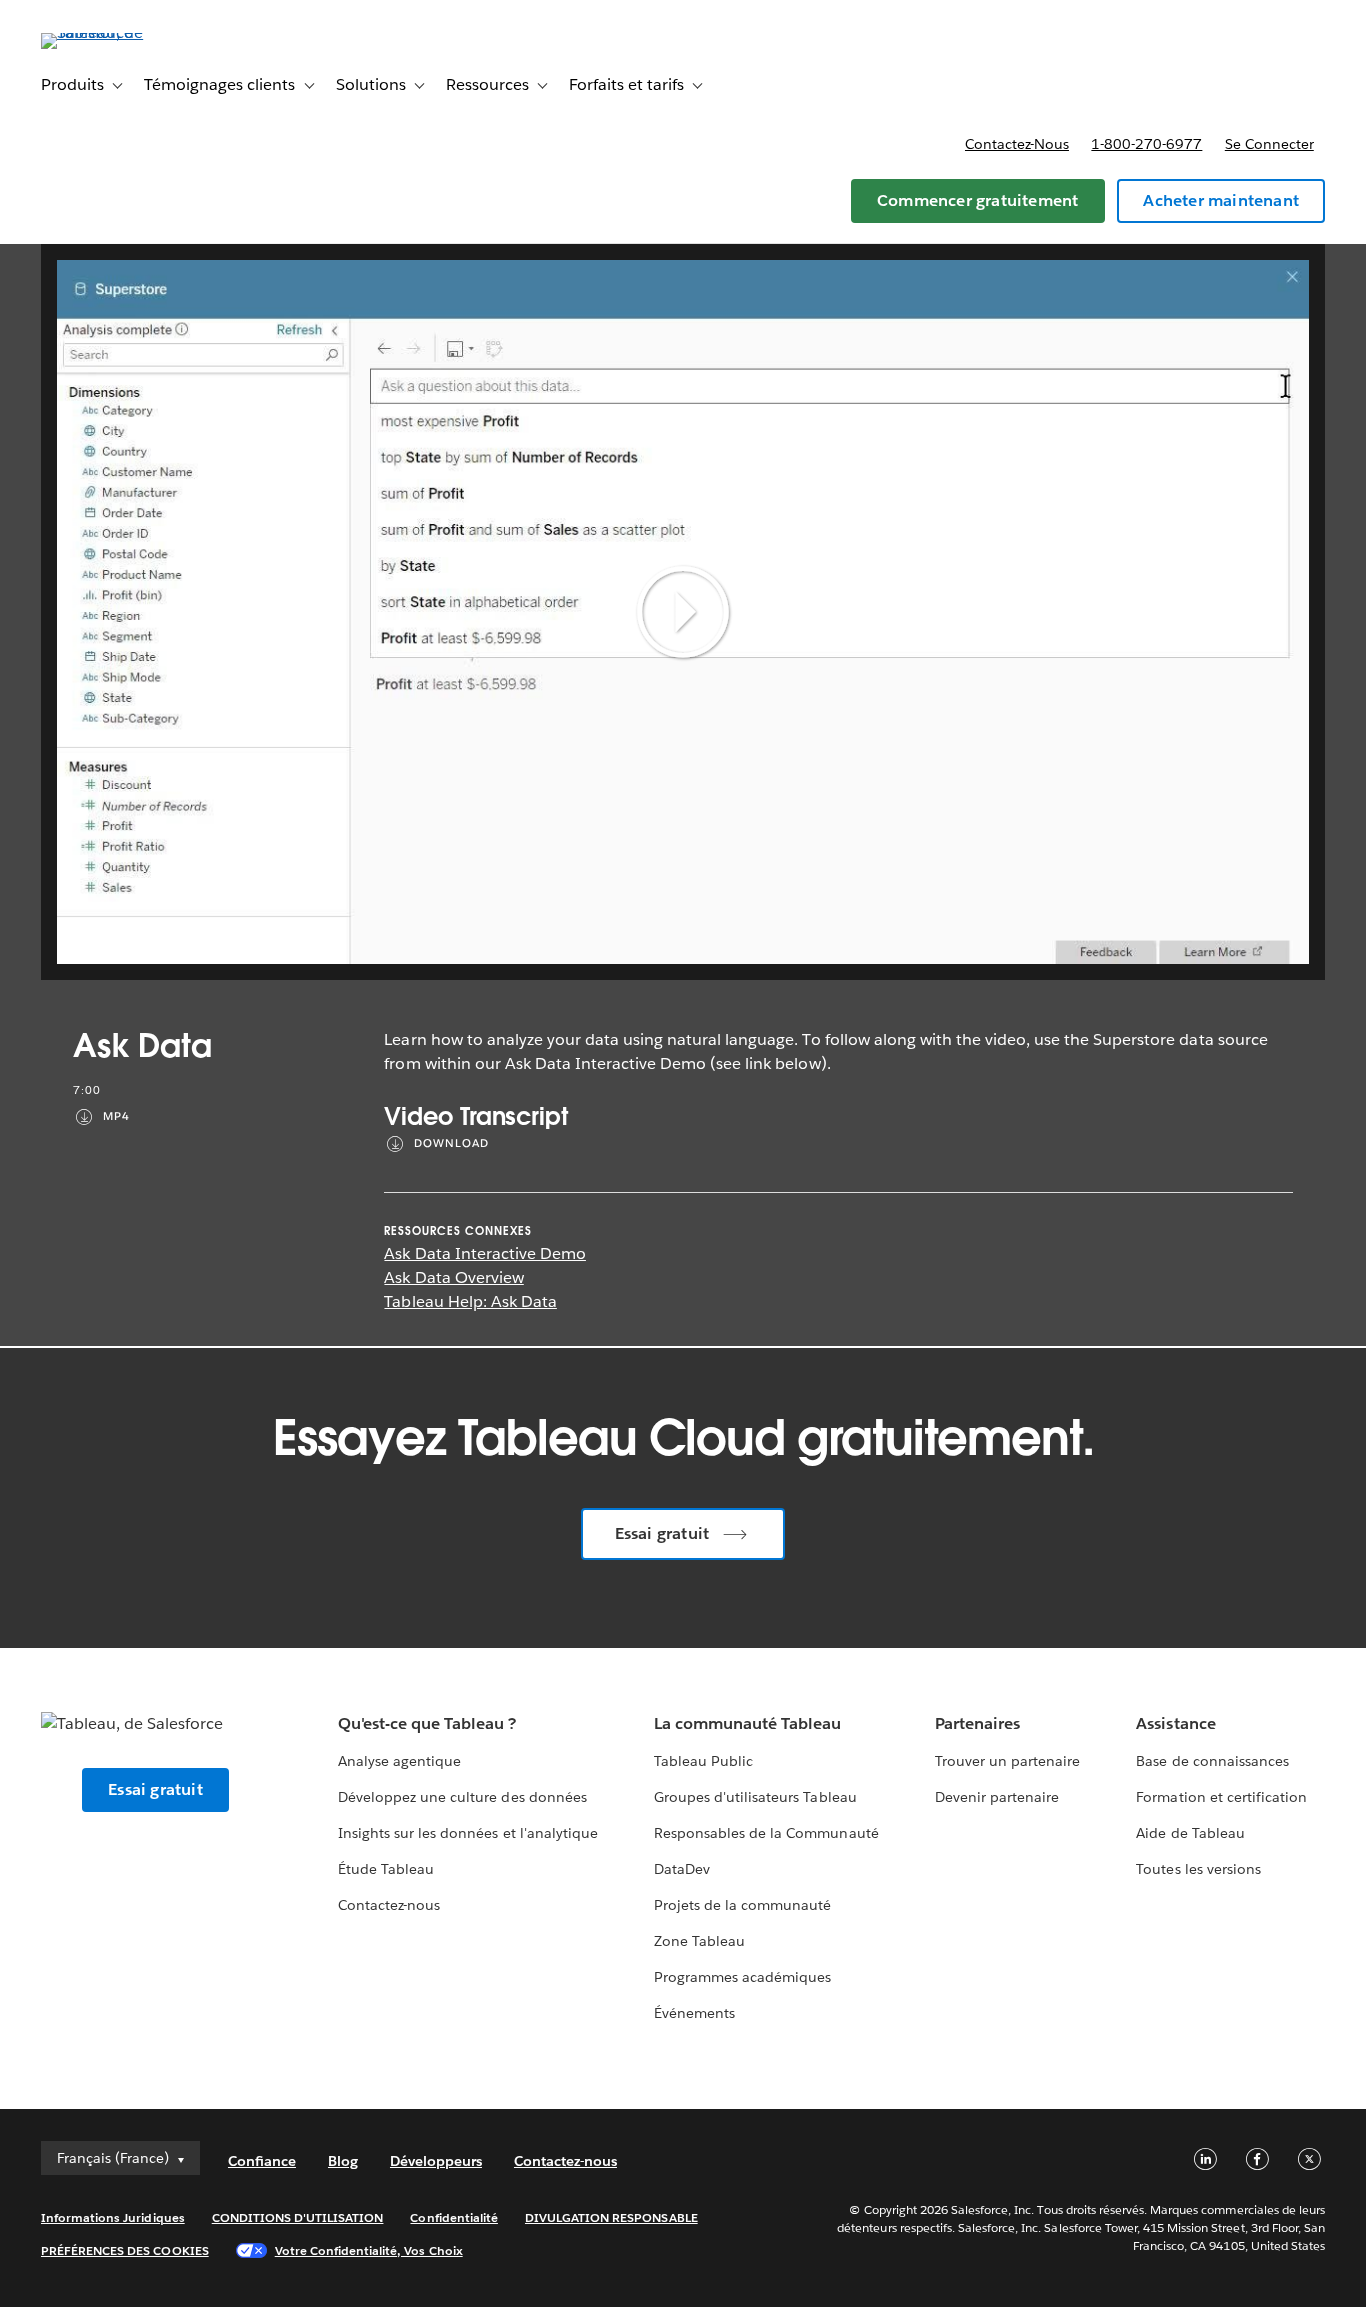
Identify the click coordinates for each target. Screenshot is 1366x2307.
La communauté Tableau (747, 1723)
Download (451, 1143)
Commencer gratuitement (977, 200)
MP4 (116, 1116)
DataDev (682, 1869)
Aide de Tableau (1190, 1833)
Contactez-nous (1017, 144)
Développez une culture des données (462, 1797)
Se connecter (1269, 144)
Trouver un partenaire (1007, 1761)
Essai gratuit (662, 1533)
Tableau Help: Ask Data (470, 1301)
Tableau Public (703, 1761)
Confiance (262, 2161)
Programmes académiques (742, 1977)
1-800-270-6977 (1146, 144)
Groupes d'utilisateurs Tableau (755, 1797)
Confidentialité (453, 2217)
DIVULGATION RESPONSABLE (611, 2217)
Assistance (1175, 1723)
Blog (343, 2161)
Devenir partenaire (997, 1797)
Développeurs (436, 2161)
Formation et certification (1221, 1797)
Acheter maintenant (1221, 200)
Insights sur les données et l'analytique (468, 1833)
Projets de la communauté (742, 1905)
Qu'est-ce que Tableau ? (427, 1723)
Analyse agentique (399, 1761)
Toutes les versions (1198, 1869)
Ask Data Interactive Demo (484, 1253)
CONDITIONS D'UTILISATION (298, 2217)
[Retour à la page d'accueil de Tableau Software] (116, 32)
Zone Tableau (699, 1941)
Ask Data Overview (453, 1277)
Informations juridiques (113, 2217)
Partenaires (977, 1723)
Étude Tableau (386, 1869)
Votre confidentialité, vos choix (369, 2250)
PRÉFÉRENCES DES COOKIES (125, 2250)
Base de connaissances (1212, 1761)
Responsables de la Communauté (766, 1833)
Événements (694, 2013)
